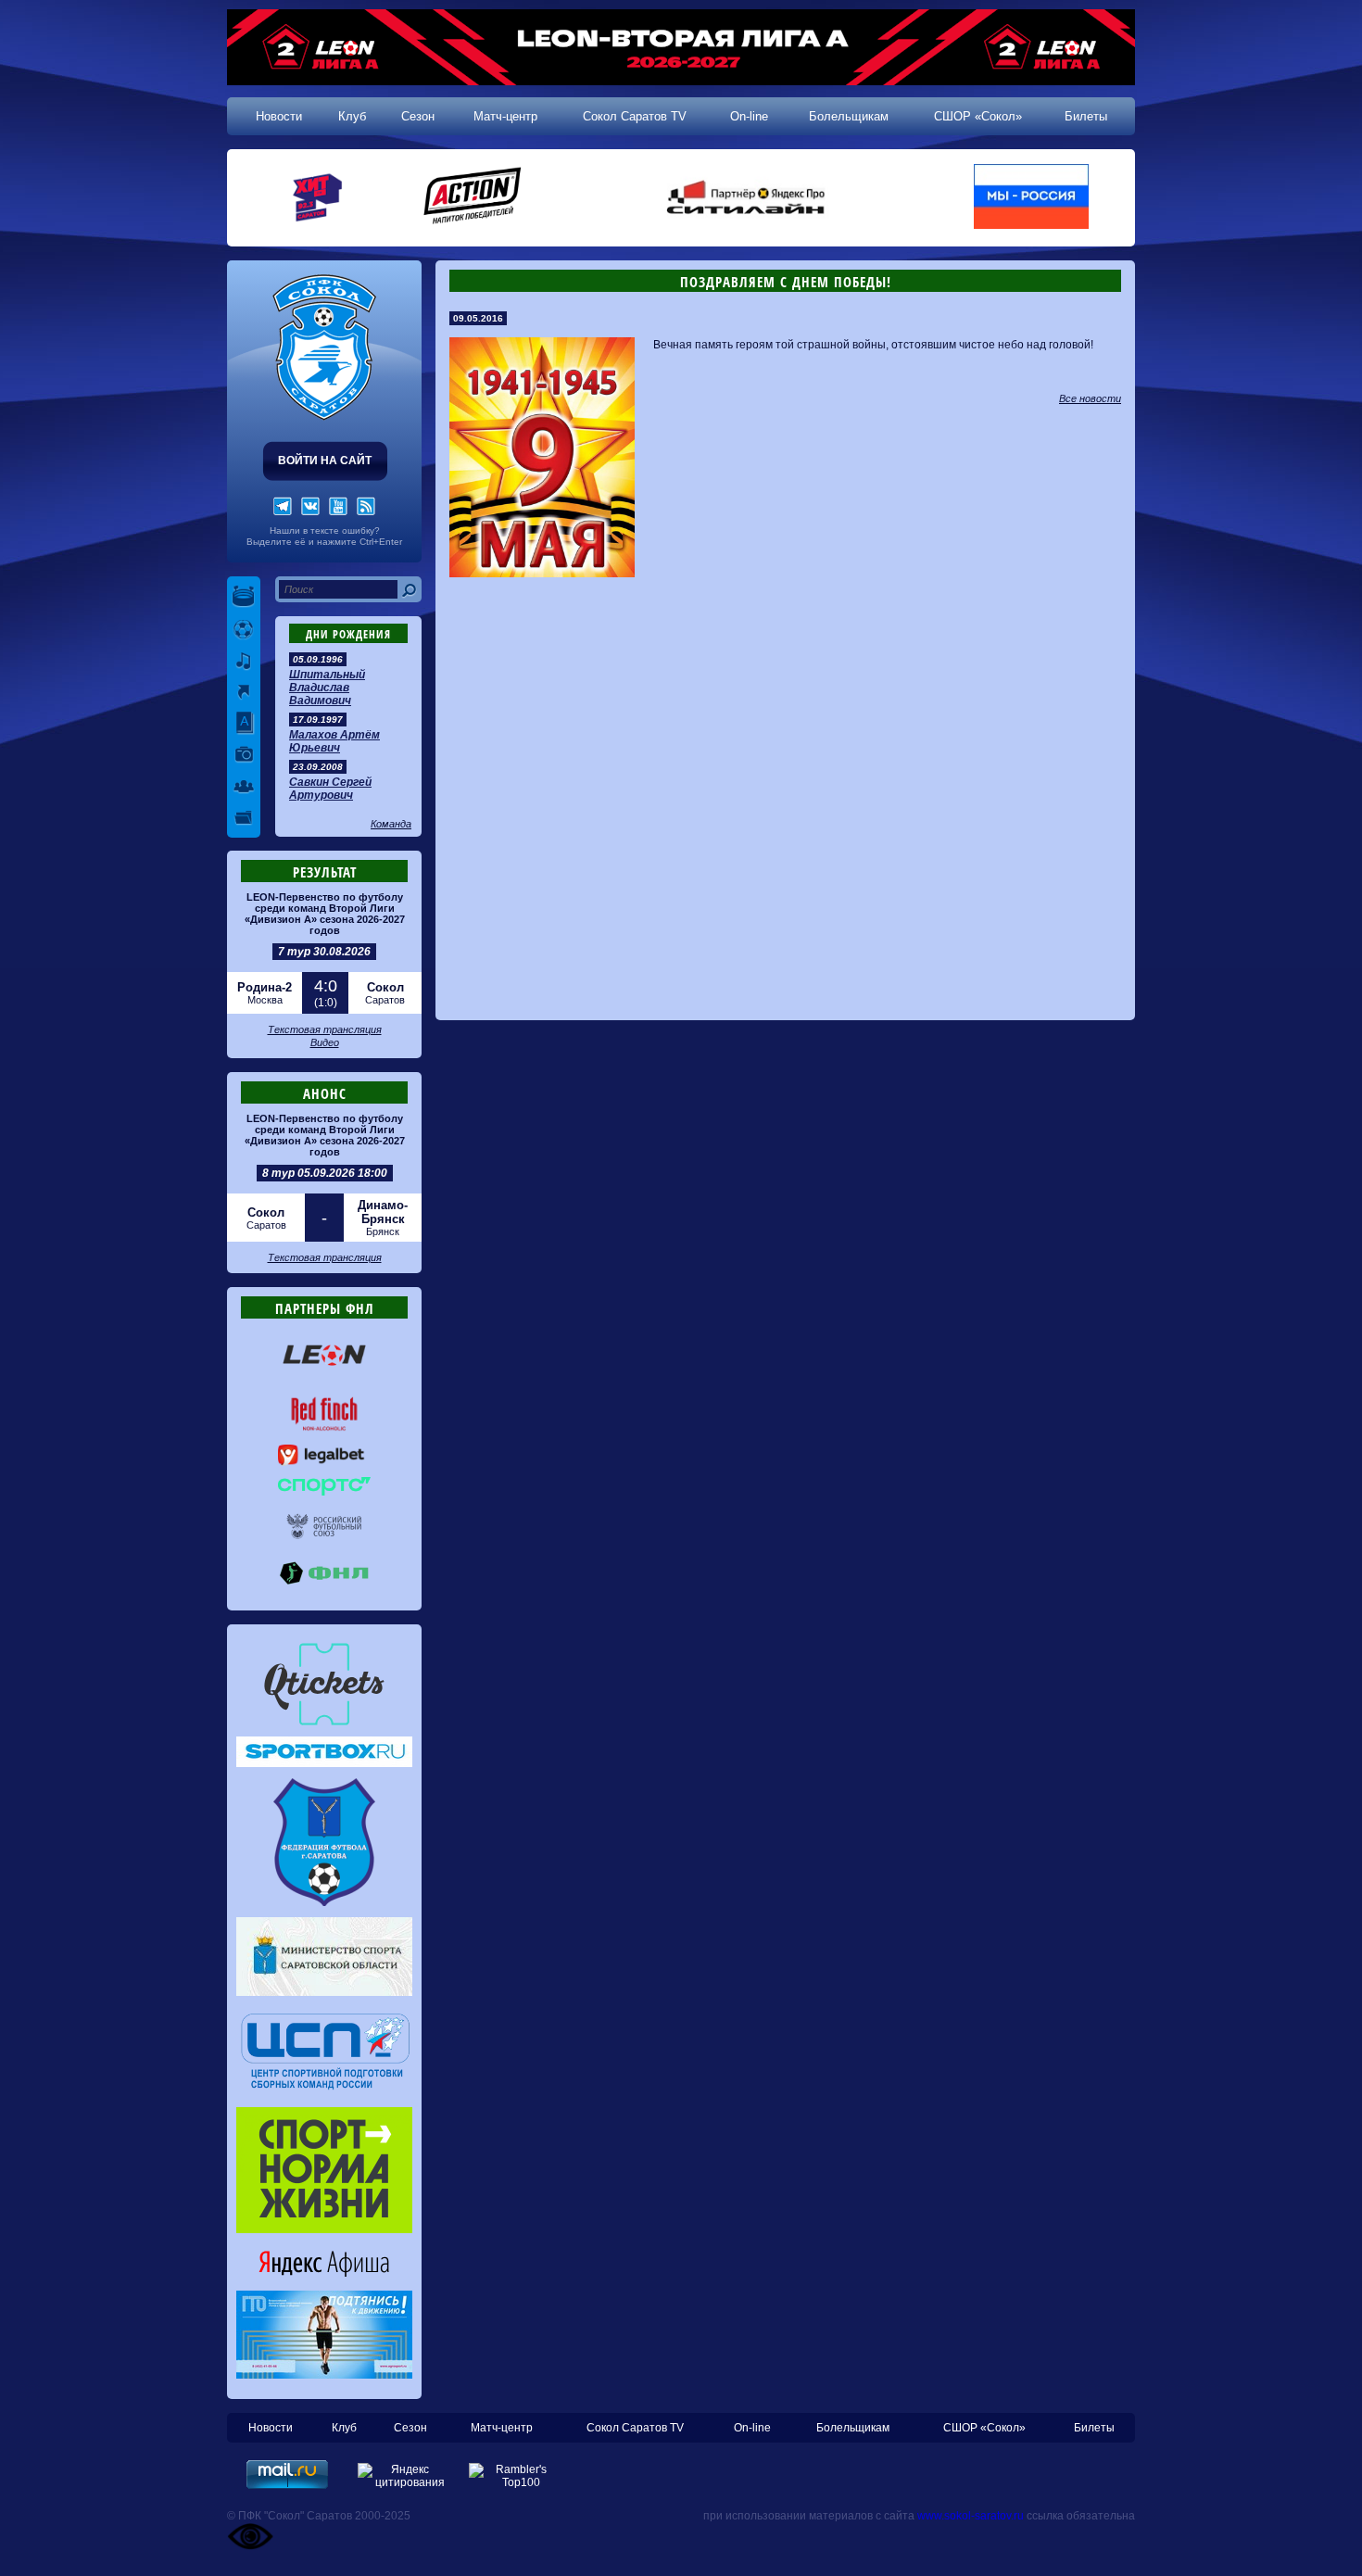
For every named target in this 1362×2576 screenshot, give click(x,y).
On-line (749, 116)
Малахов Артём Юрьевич (334, 741)
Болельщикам (849, 116)
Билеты (1086, 116)
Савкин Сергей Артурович (330, 789)
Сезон (418, 116)
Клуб (352, 116)
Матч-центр (505, 116)
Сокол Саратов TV (635, 116)
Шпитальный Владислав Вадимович (327, 688)
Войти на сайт (325, 461)
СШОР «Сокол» (978, 116)
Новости (279, 116)
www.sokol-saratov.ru (971, 2516)
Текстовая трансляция (325, 1029)
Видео (325, 1042)
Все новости (1090, 398)
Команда (391, 824)
